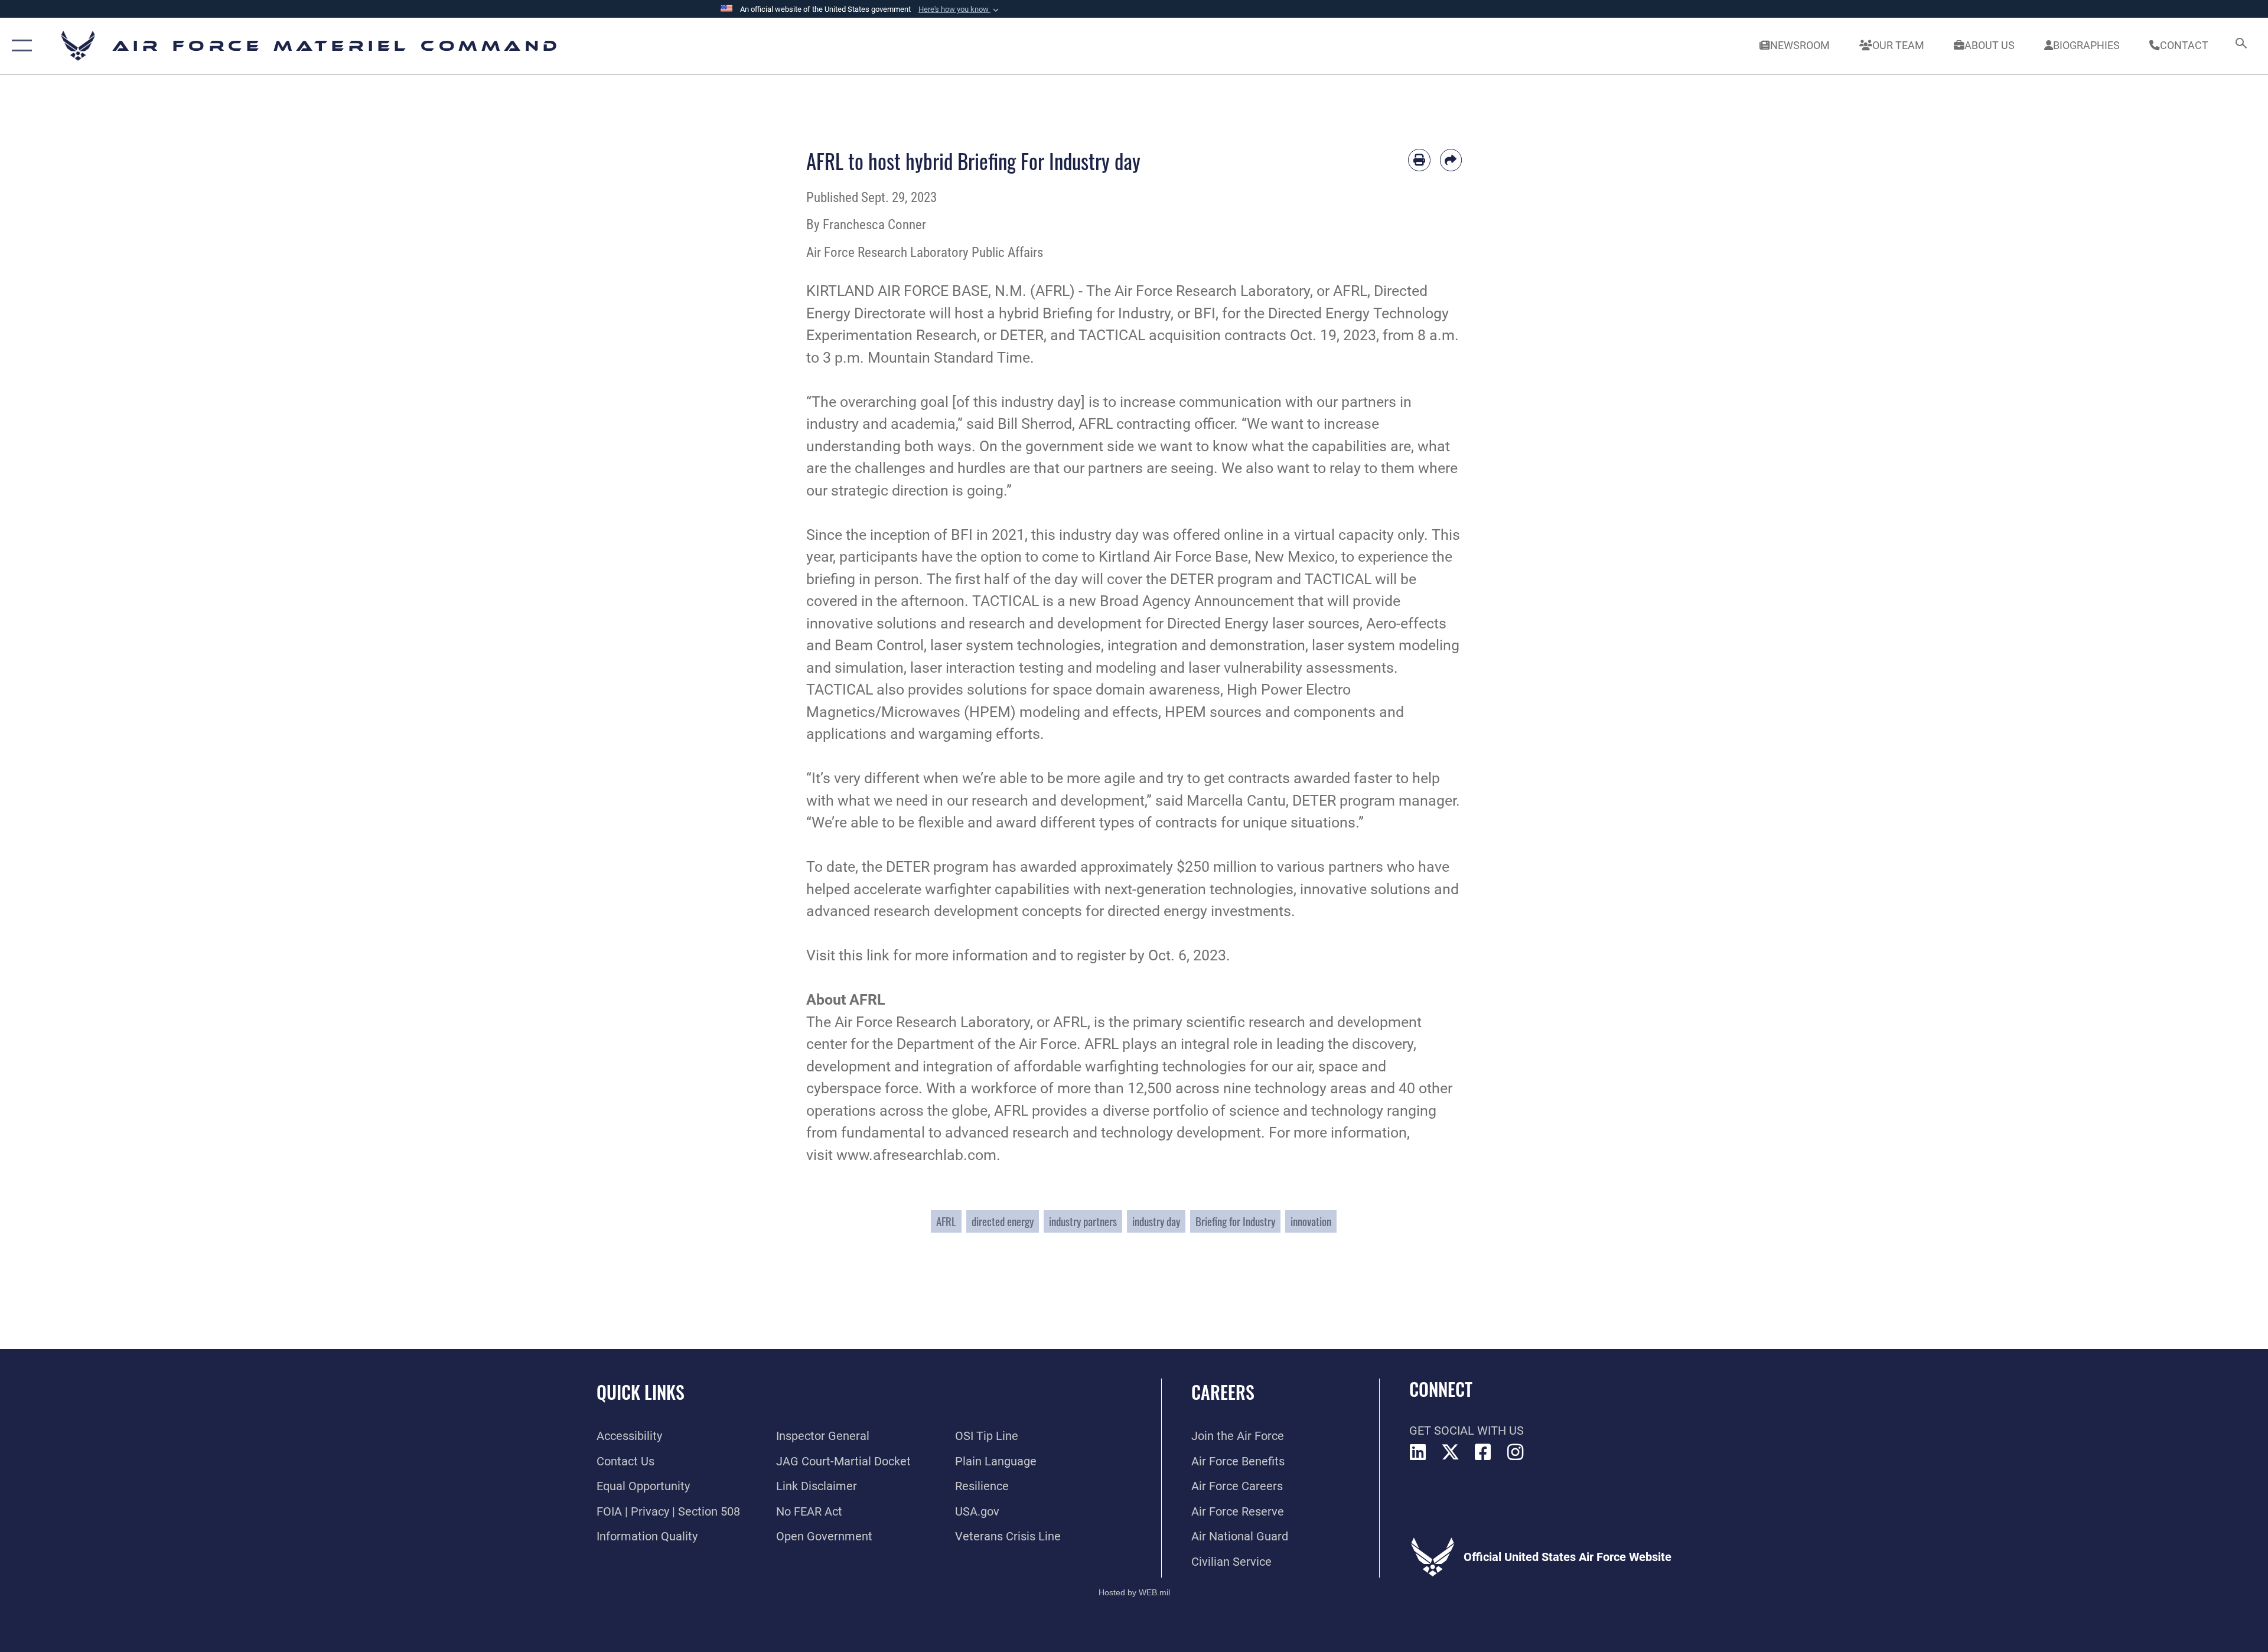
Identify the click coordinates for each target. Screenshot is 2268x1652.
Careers (1223, 1392)
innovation (1311, 1221)
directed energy (1003, 1221)
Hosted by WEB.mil (1134, 1592)
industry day (1156, 1221)
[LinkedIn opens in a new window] (1418, 1452)
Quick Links (641, 1392)
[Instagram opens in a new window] (1516, 1452)
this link (864, 955)
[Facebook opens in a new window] (1483, 1452)
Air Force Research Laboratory (1212, 291)
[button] (960, 9)
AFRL (946, 1221)
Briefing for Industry (1235, 1221)
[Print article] (1419, 160)
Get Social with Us (1467, 1431)
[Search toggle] (2240, 46)
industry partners (1083, 1221)
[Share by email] (1451, 160)
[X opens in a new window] (1451, 1452)
